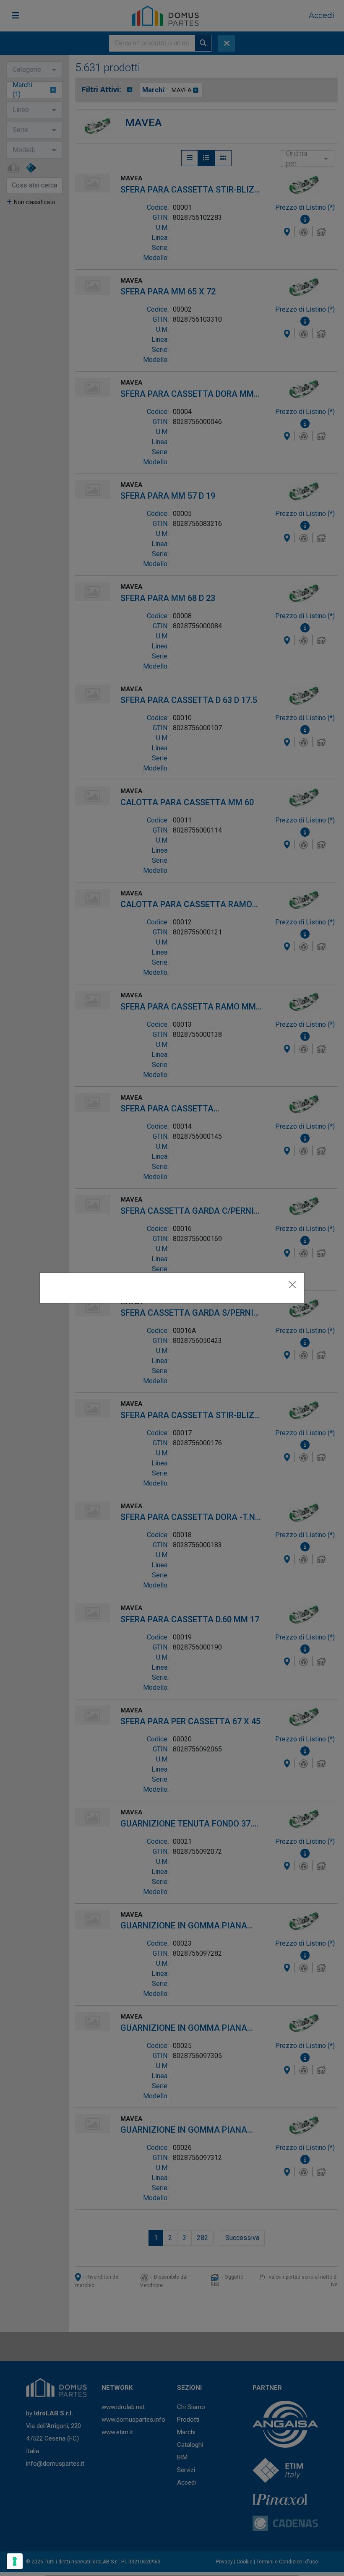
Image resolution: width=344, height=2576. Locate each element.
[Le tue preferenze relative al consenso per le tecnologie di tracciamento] (15, 2561)
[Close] (292, 1285)
